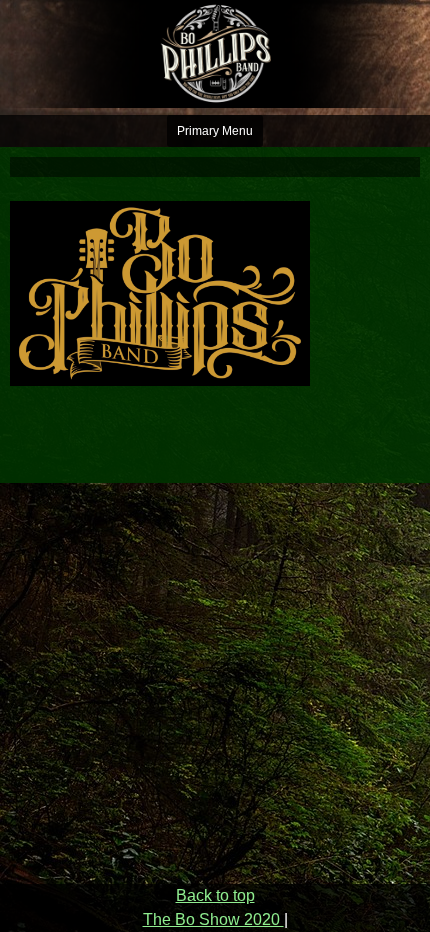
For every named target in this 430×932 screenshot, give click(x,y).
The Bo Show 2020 (213, 919)
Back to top (215, 895)
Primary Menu (215, 131)
